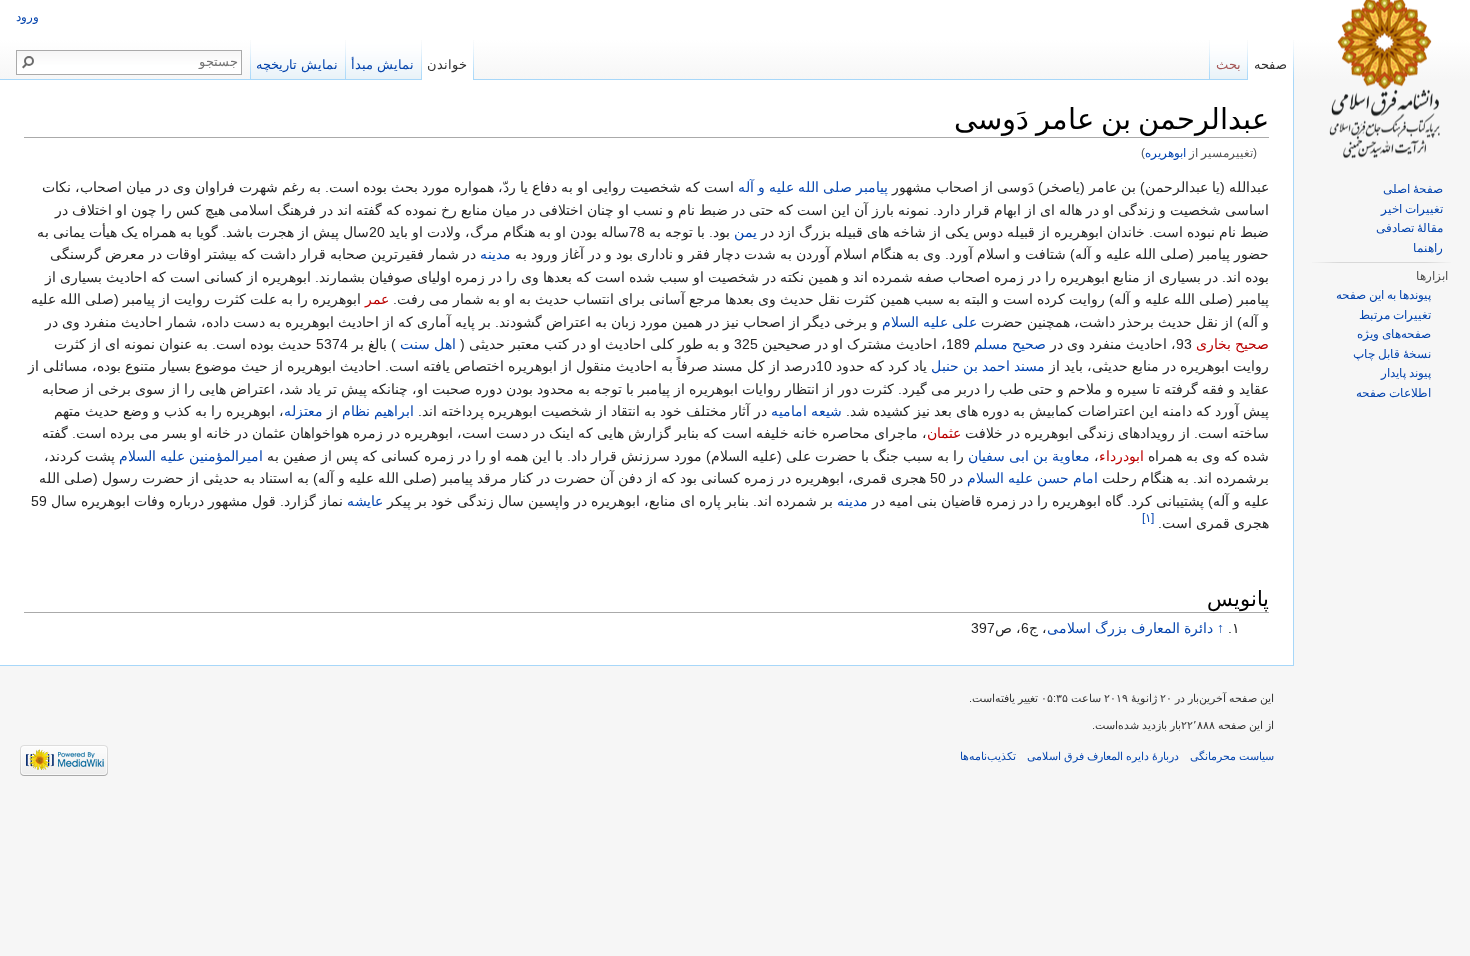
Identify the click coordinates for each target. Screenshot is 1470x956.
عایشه (365, 501)
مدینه (495, 254)
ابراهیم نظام (378, 411)
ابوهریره (1165, 152)
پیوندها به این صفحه (1383, 295)
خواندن (447, 64)
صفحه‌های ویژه (1394, 334)
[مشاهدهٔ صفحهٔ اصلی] (1382, 80)
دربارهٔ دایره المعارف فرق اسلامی (1103, 756)
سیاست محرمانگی (1232, 756)
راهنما (1428, 248)
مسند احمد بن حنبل (988, 366)
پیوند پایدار (1406, 373)
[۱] (1148, 517)
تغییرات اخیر (1412, 209)
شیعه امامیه (806, 411)
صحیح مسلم (1010, 344)
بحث (1228, 64)
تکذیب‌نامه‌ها (988, 756)
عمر (377, 299)
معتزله (303, 411)
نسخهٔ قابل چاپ (1392, 354)
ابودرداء (1121, 456)
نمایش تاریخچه (297, 64)
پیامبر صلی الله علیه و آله (813, 187)
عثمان (944, 433)
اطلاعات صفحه (1393, 393)
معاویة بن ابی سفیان (1029, 456)
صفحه (1270, 64)
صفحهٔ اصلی (1413, 189)
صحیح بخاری (1232, 344)
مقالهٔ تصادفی (1409, 228)
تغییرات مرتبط (1395, 315)
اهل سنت (428, 344)
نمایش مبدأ (382, 64)
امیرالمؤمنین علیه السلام (191, 456)
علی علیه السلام (929, 322)
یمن (745, 232)
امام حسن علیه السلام (1032, 478)
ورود (27, 17)
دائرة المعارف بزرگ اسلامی (1130, 628)
